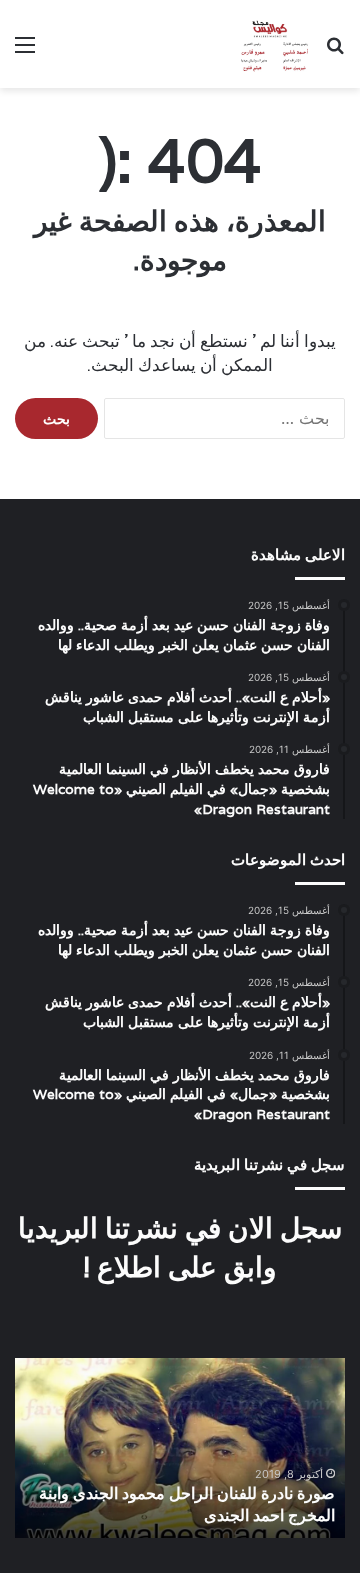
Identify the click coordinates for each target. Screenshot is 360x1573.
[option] (180, 1448)
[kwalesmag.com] (270, 44)
